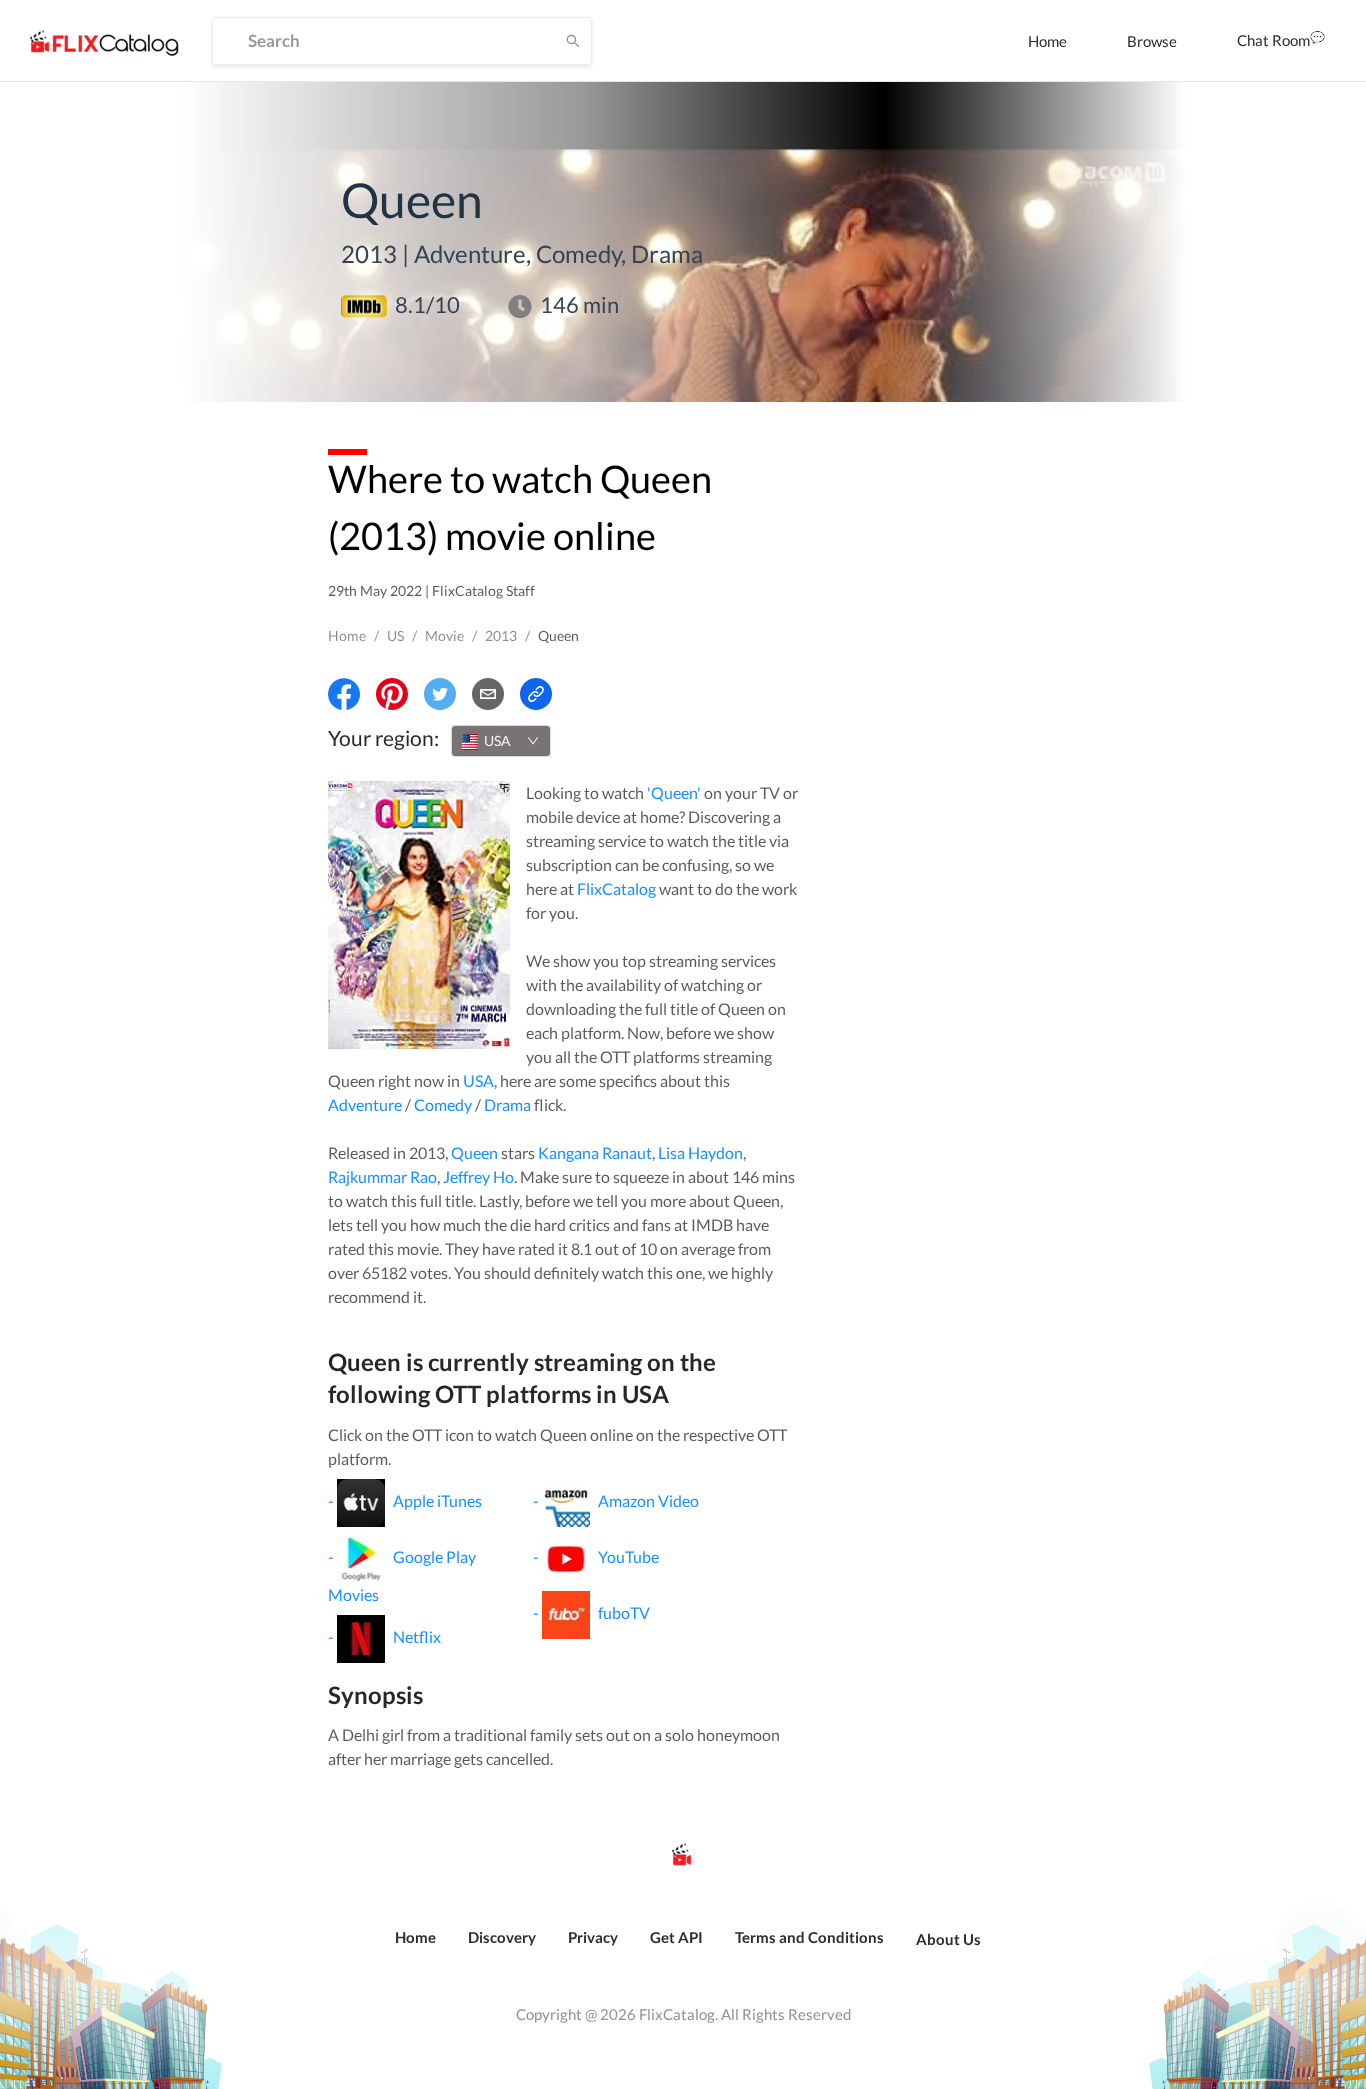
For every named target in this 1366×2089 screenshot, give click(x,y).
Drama (507, 1104)
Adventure (365, 1104)
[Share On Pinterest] (392, 694)
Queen (474, 1152)
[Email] (488, 694)
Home (1047, 41)
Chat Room (1273, 40)
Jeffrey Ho (478, 1176)
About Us (948, 1939)
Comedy (443, 1104)
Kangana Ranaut (595, 1152)
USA (478, 1080)
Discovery (502, 1937)
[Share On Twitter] (440, 694)
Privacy (593, 1937)
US (395, 635)
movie (444, 635)
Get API (676, 1937)
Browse (1152, 41)
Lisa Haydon (700, 1152)
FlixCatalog (616, 888)
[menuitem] (1047, 41)
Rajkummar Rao (382, 1176)
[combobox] (501, 741)
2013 (501, 635)
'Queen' (674, 792)
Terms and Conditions (809, 1937)
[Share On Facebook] (344, 694)
